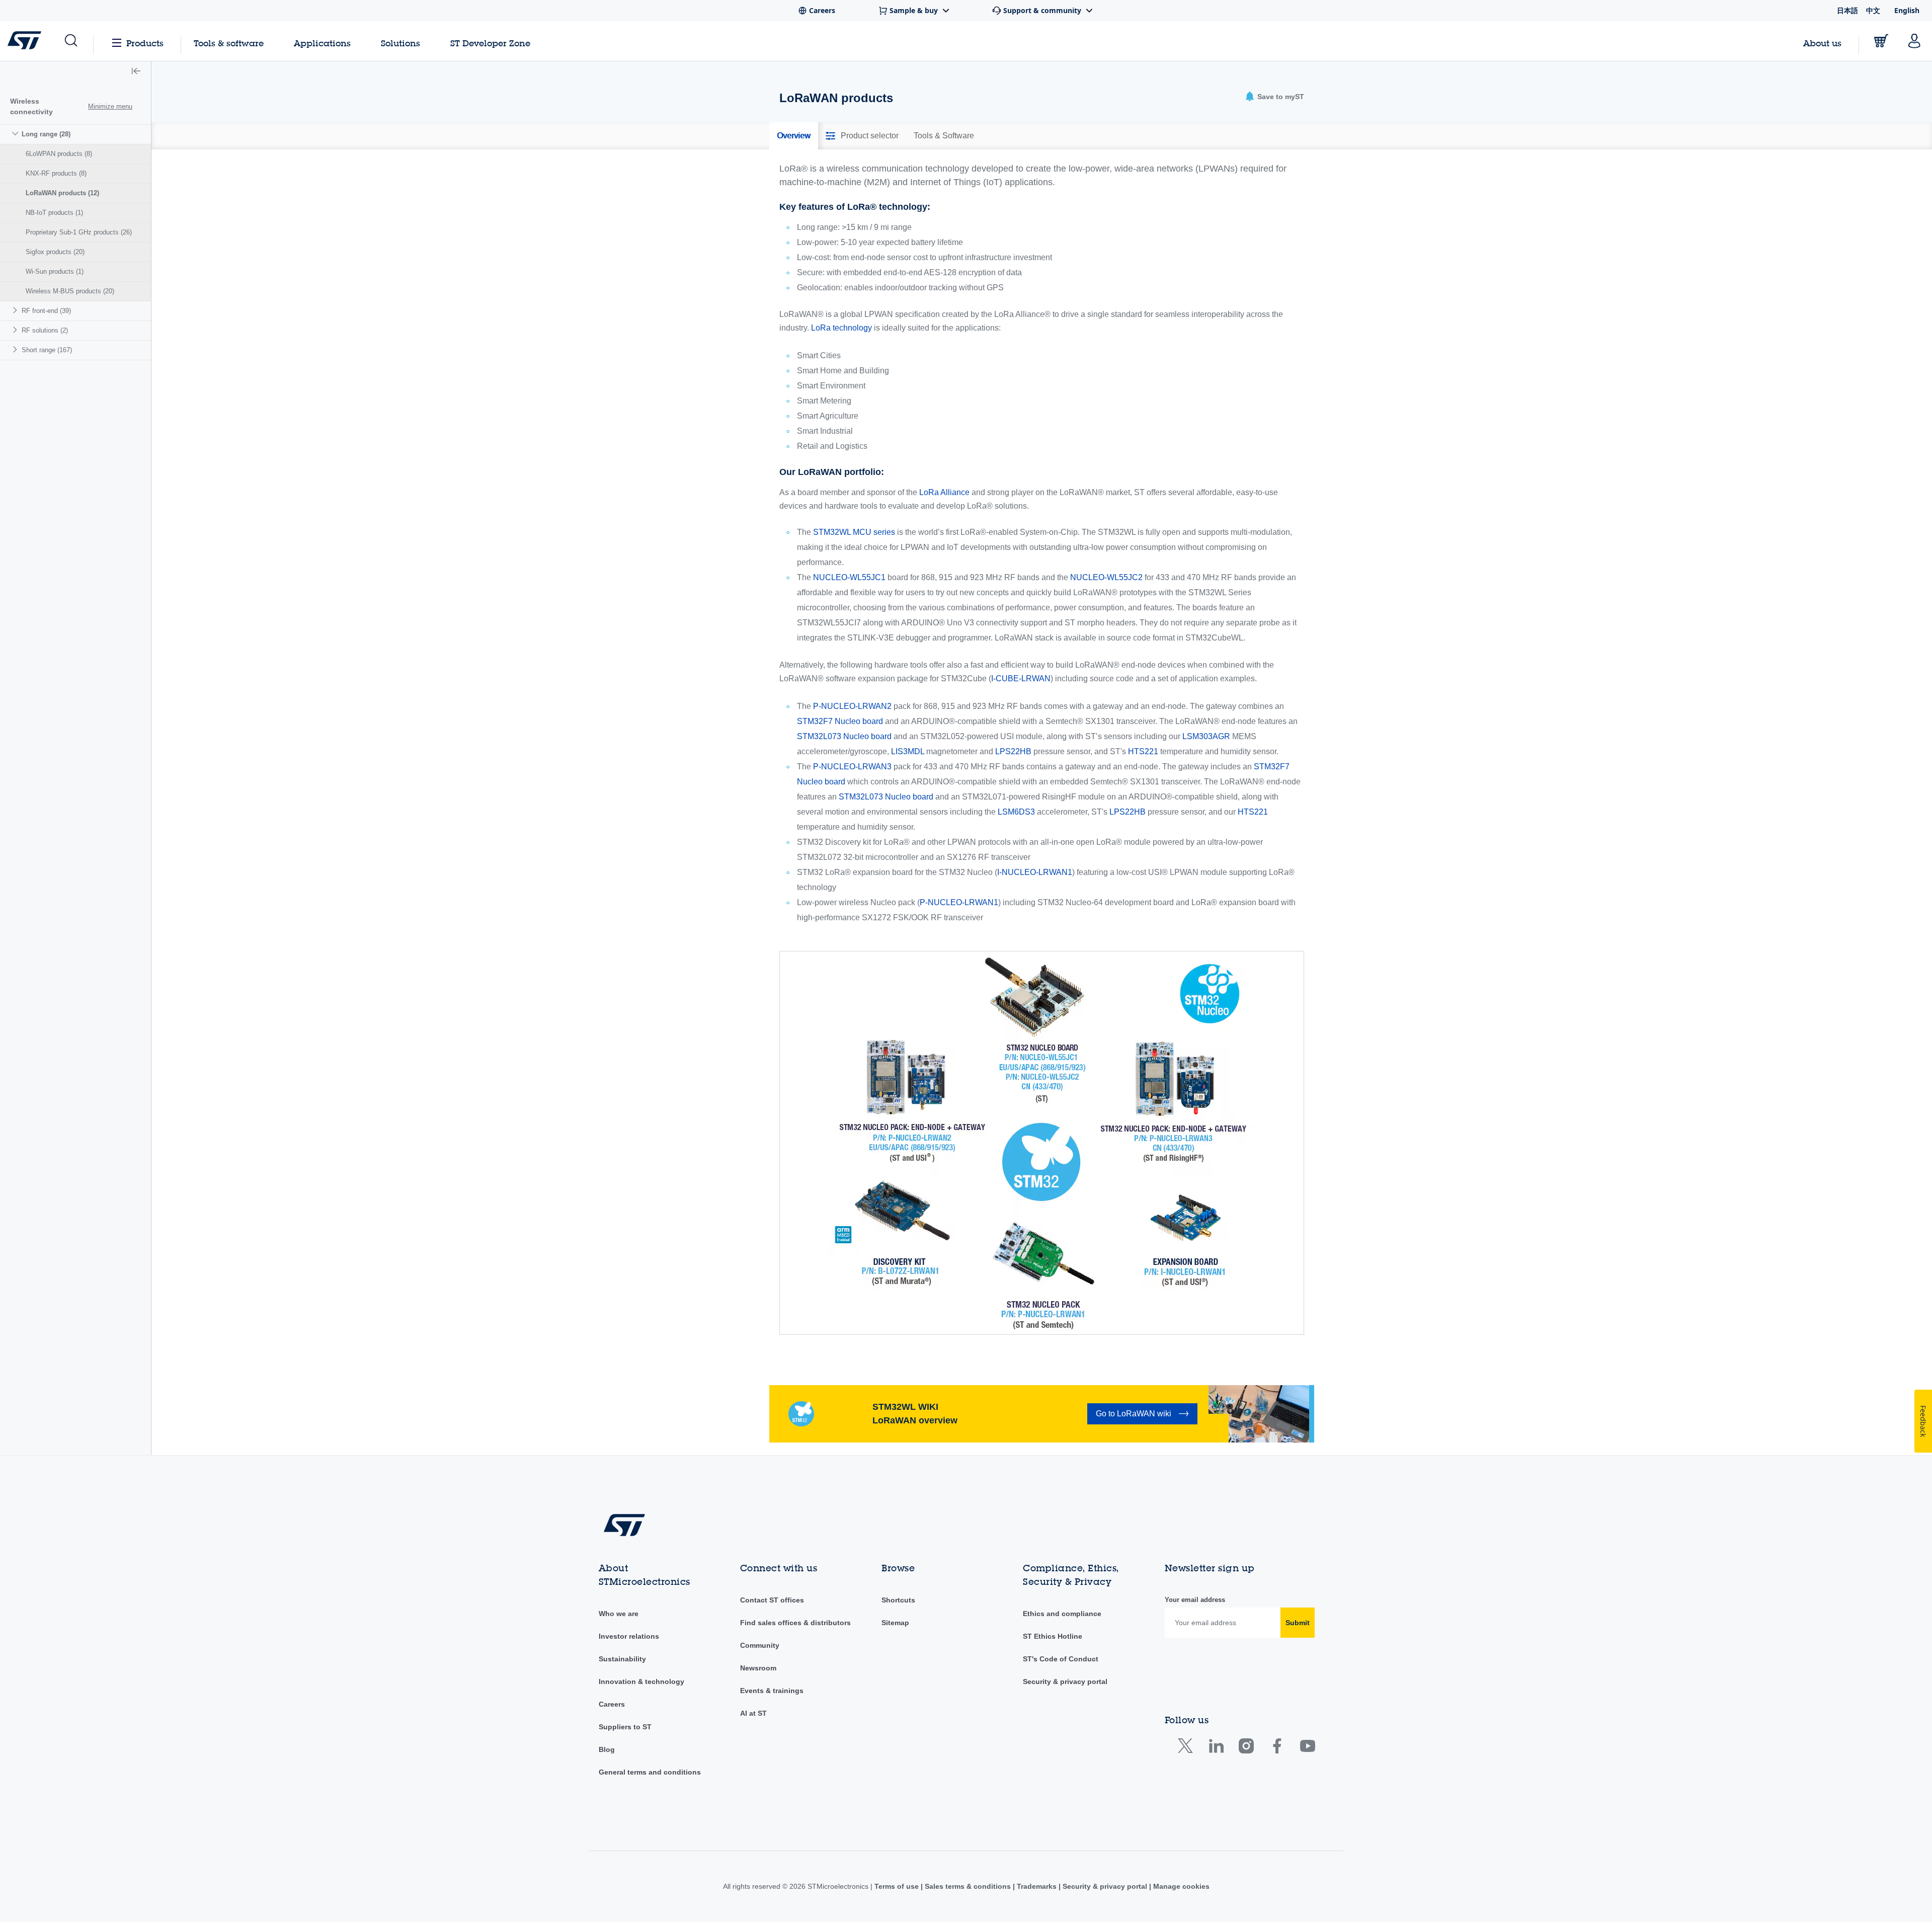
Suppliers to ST (625, 1727)
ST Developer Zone (490, 43)
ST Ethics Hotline (1053, 1636)
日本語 (1847, 10)
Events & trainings (772, 1691)
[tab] (794, 136)
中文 (1873, 10)
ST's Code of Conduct (1061, 1659)
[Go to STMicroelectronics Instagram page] (1246, 1748)
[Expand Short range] (16, 349)
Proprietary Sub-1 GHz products (79, 232)
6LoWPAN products (59, 154)
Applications (322, 43)
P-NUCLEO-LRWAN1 (959, 902)
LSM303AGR (1206, 736)
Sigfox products (55, 252)
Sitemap (895, 1623)
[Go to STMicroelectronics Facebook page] (1277, 1748)
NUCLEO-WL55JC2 (1106, 577)
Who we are (619, 1614)
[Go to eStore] (1881, 41)
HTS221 (1143, 751)
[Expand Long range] (16, 134)
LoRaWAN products (62, 193)
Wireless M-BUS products (70, 291)
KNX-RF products (56, 173)
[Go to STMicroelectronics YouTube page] (1307, 1748)
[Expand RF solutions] (16, 330)
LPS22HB (1013, 751)
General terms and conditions (650, 1772)
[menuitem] (75, 213)
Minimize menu (110, 106)
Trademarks (1037, 1886)
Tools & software (229, 43)
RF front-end (46, 311)
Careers (612, 1704)
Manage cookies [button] (1180, 1886)
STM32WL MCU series (854, 532)
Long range (46, 134)
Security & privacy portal (1065, 1681)
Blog (607, 1749)
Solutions (400, 43)
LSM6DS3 (1016, 812)
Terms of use (898, 1886)
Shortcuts (898, 1600)
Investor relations (629, 1636)
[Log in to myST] (1914, 41)
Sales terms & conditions (968, 1886)
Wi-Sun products (55, 271)
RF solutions (45, 330)
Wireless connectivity (31, 106)
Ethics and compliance (1062, 1614)
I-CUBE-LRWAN (1021, 678)
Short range (47, 350)
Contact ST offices (772, 1600)
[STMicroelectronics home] (26, 40)
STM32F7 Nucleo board (840, 721)
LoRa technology (841, 328)
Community (760, 1645)
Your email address (1195, 1600)
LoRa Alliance (944, 492)
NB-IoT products (54, 213)
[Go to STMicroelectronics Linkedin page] (1216, 1748)
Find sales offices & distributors (795, 1623)
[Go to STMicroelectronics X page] (1188, 1748)
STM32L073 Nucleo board (844, 736)
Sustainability (622, 1659)
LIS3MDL (908, 751)
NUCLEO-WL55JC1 (849, 577)
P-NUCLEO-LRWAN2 (852, 706)
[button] (70, 41)
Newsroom (758, 1668)
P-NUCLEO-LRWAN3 (852, 767)
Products (145, 43)
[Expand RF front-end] (16, 310)
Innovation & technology (641, 1681)
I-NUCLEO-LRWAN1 (1035, 872)
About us (1822, 43)
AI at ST (753, 1713)
